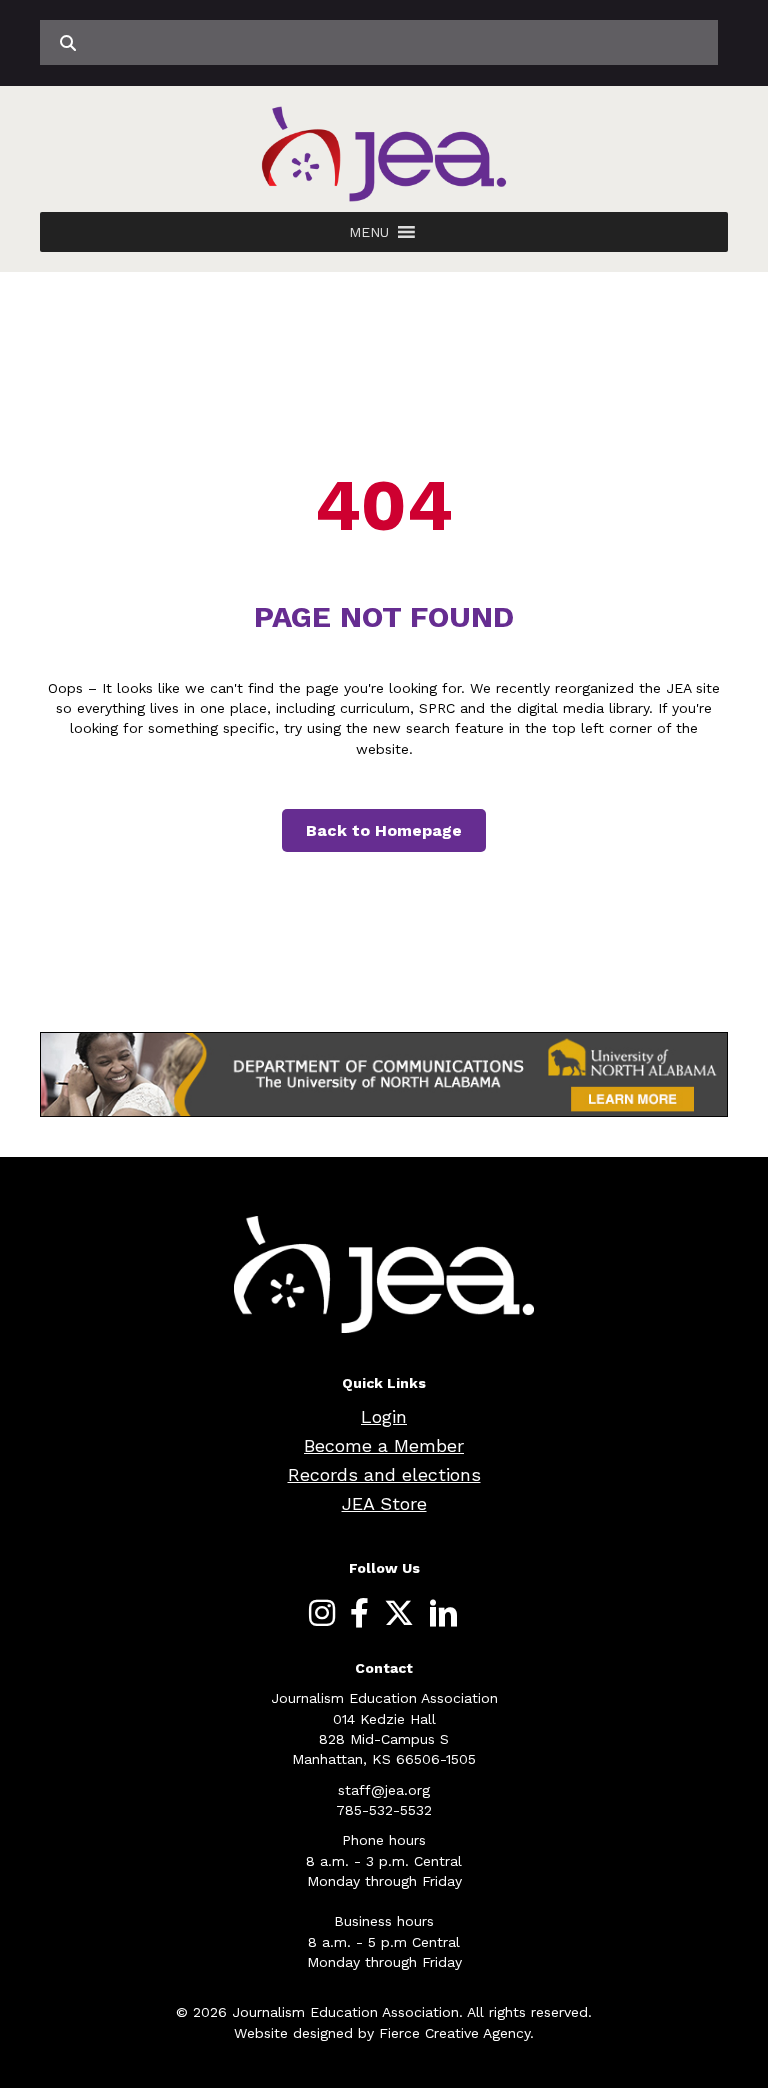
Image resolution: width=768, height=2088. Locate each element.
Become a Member (384, 1445)
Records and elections (384, 1474)
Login (384, 1416)
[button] (369, 232)
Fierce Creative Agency (454, 2033)
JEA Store (384, 1503)
